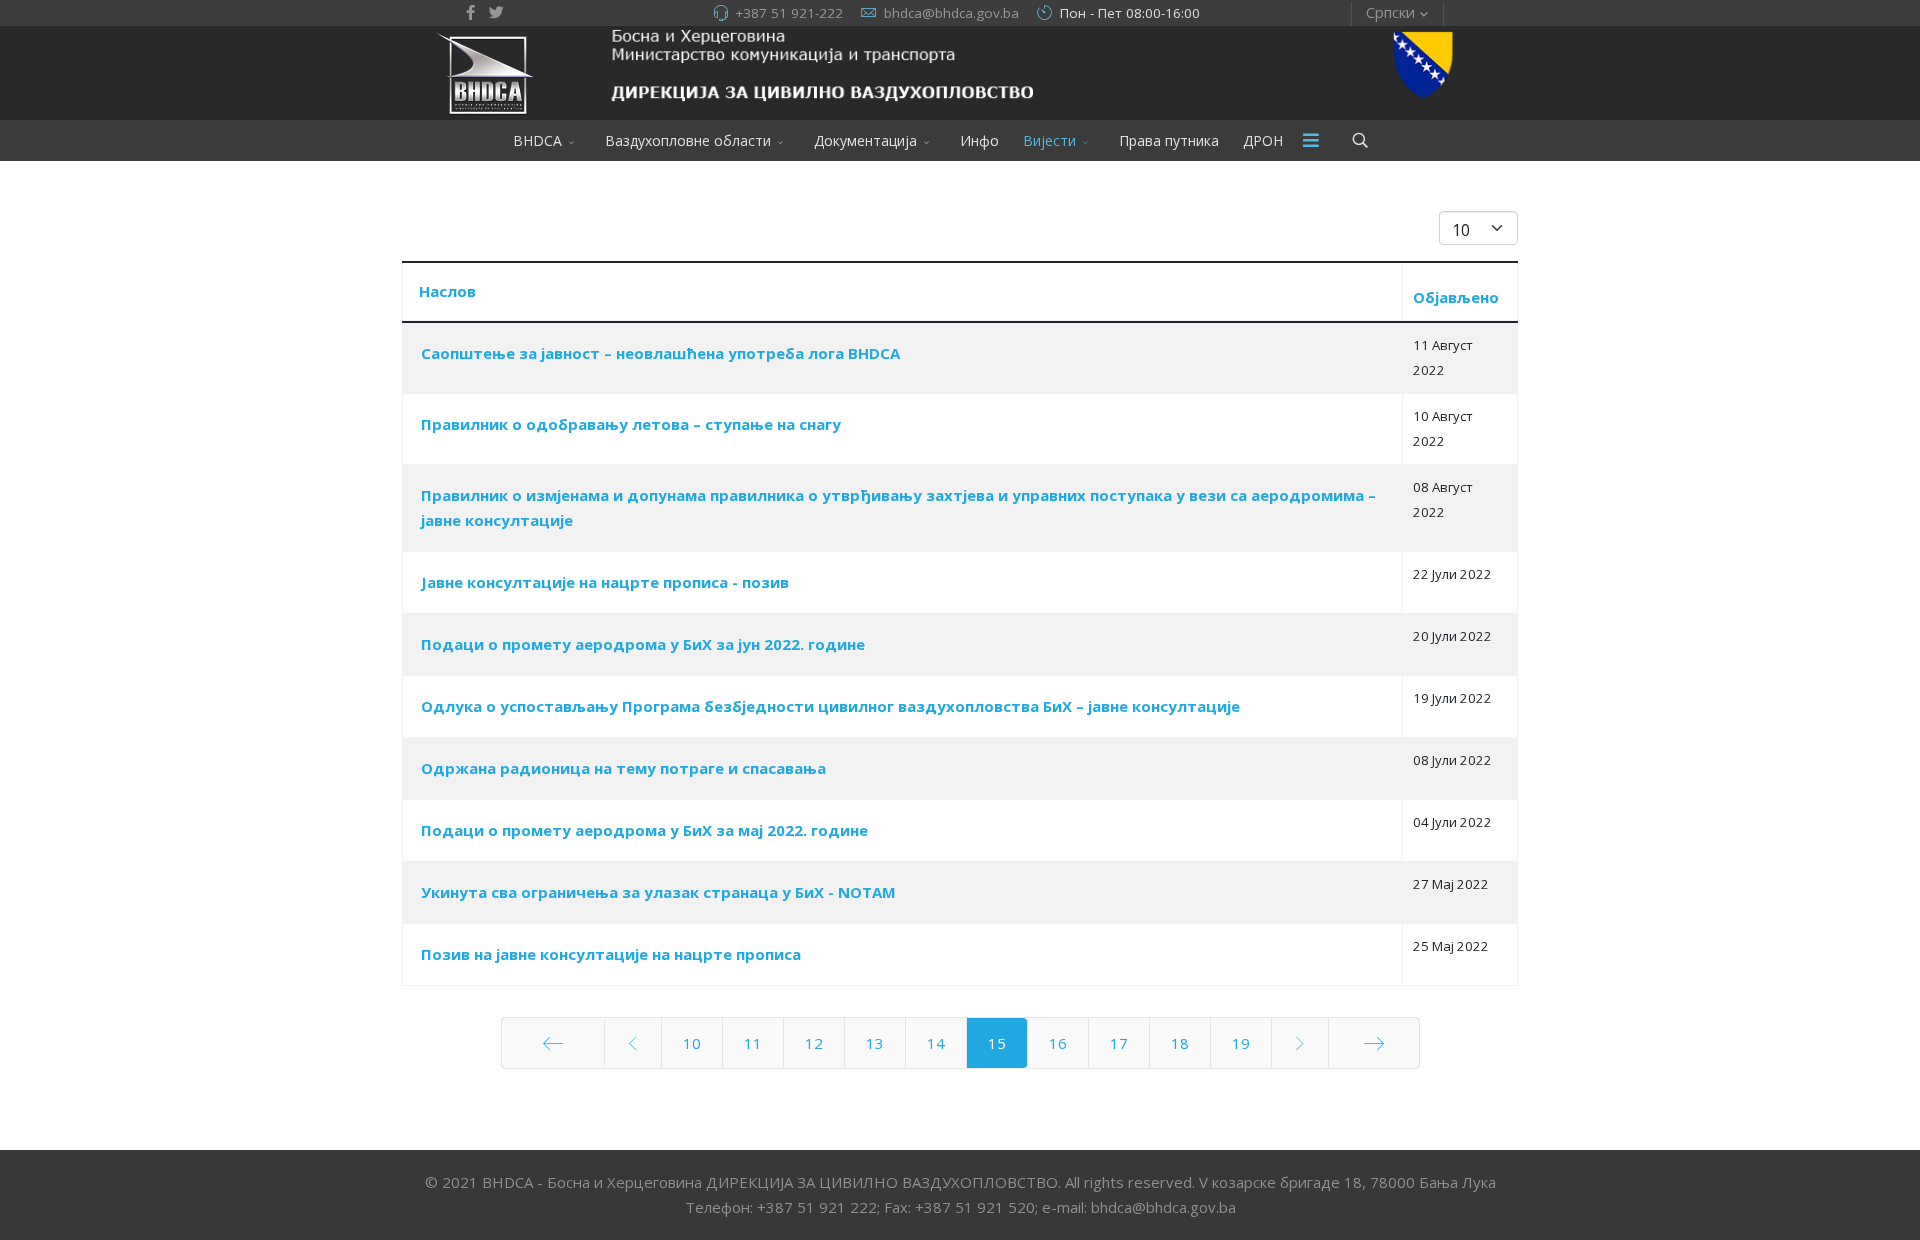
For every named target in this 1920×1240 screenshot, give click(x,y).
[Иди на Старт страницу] (553, 1043)
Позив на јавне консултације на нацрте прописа (611, 954)
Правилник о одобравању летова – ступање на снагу (631, 424)
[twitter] (496, 12)
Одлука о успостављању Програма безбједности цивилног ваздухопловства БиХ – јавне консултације (830, 706)
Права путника (1169, 140)
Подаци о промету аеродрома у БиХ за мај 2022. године (644, 830)
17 (1119, 1043)
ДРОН (1263, 140)
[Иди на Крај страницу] (1374, 1043)
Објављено (1456, 297)
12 (814, 1043)
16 (1058, 1043)
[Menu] (1311, 140)
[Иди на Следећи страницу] (1300, 1043)
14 (936, 1043)
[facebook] (470, 12)
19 (1241, 1043)
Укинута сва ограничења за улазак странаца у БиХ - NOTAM (658, 892)
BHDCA (537, 140)
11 (753, 1043)
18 (1180, 1043)
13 (875, 1043)
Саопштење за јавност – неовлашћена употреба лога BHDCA (660, 353)
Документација (865, 140)
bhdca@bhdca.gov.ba (951, 13)
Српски (1390, 12)
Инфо (979, 140)
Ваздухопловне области (688, 140)
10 (692, 1043)
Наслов (447, 291)
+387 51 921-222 (789, 13)
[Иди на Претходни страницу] (633, 1043)
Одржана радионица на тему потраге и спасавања (623, 768)
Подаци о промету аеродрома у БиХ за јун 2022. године (643, 644)
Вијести (1049, 140)
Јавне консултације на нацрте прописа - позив (605, 582)
